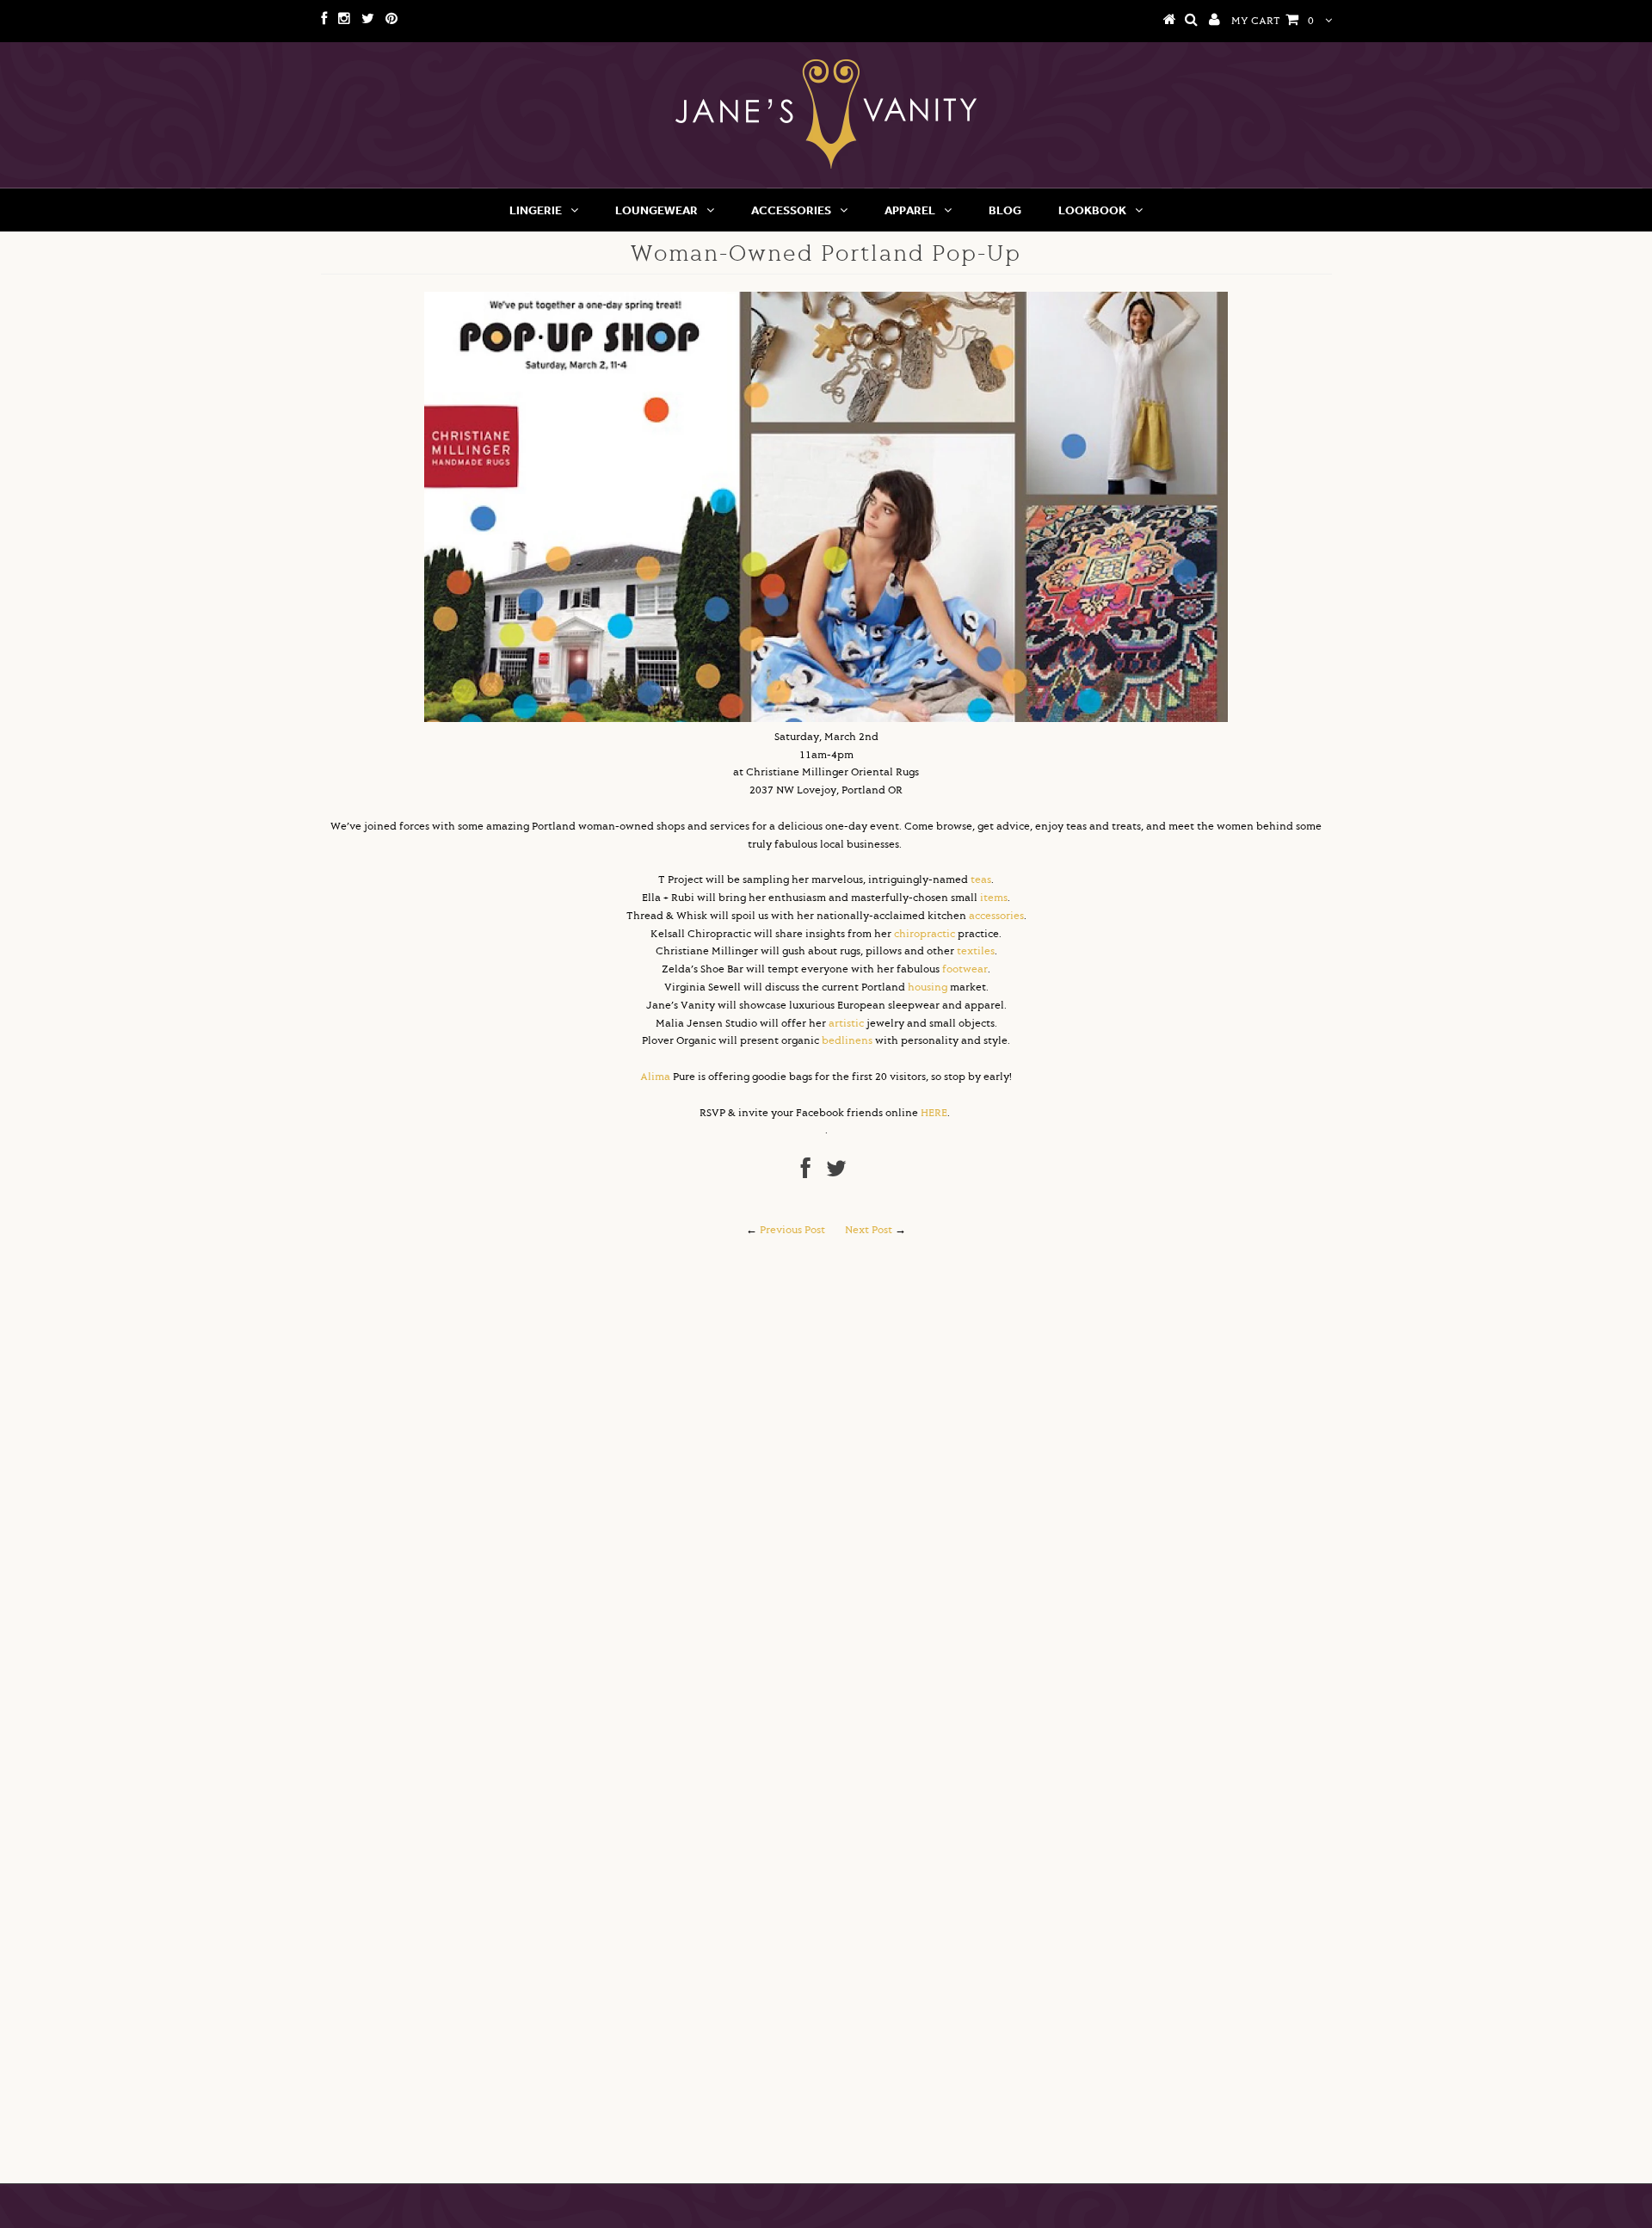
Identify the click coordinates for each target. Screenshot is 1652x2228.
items (994, 898)
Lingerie (536, 210)
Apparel (910, 210)
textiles (976, 951)
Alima (655, 1077)
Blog (1005, 210)
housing (928, 987)
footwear (965, 969)
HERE (934, 1113)
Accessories (791, 210)
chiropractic (925, 934)
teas (981, 880)
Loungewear (656, 210)
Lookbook (1092, 210)
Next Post (869, 1230)
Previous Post (792, 1230)
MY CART (1273, 21)
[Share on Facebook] (806, 1173)
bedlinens (847, 1041)
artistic (846, 1024)
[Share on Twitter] (836, 1173)
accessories (996, 916)
